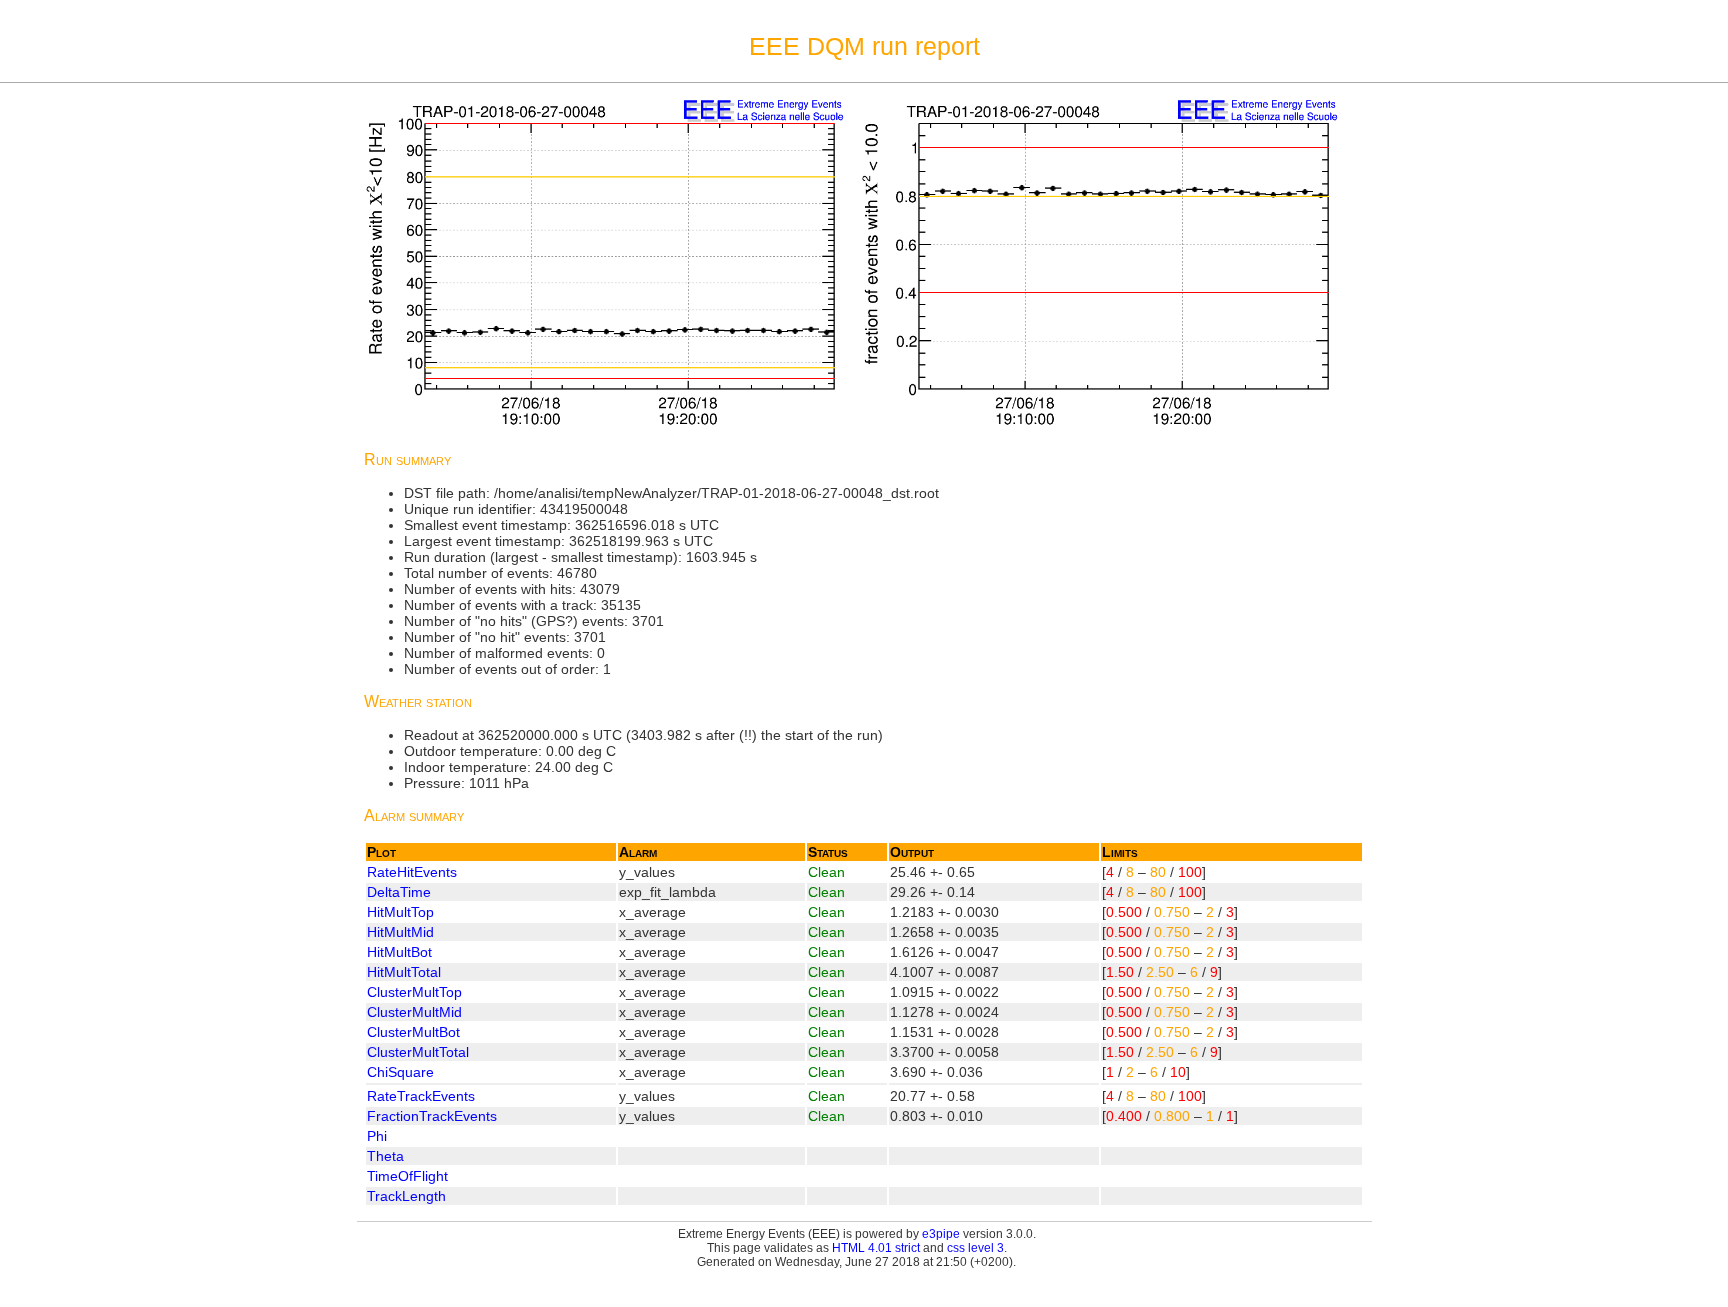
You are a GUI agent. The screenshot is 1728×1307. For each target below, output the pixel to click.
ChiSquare (400, 1072)
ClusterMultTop (414, 992)
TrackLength (406, 1196)
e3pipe (941, 1234)
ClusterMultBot (413, 1032)
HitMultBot (399, 952)
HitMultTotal (404, 972)
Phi (377, 1136)
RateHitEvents (412, 872)
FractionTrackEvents (432, 1116)
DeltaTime (399, 892)
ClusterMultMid (414, 1012)
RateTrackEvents (421, 1096)
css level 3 (975, 1248)
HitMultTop (400, 912)
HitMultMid (400, 932)
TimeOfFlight (407, 1176)
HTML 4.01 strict (876, 1248)
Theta (385, 1156)
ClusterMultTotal (418, 1052)
